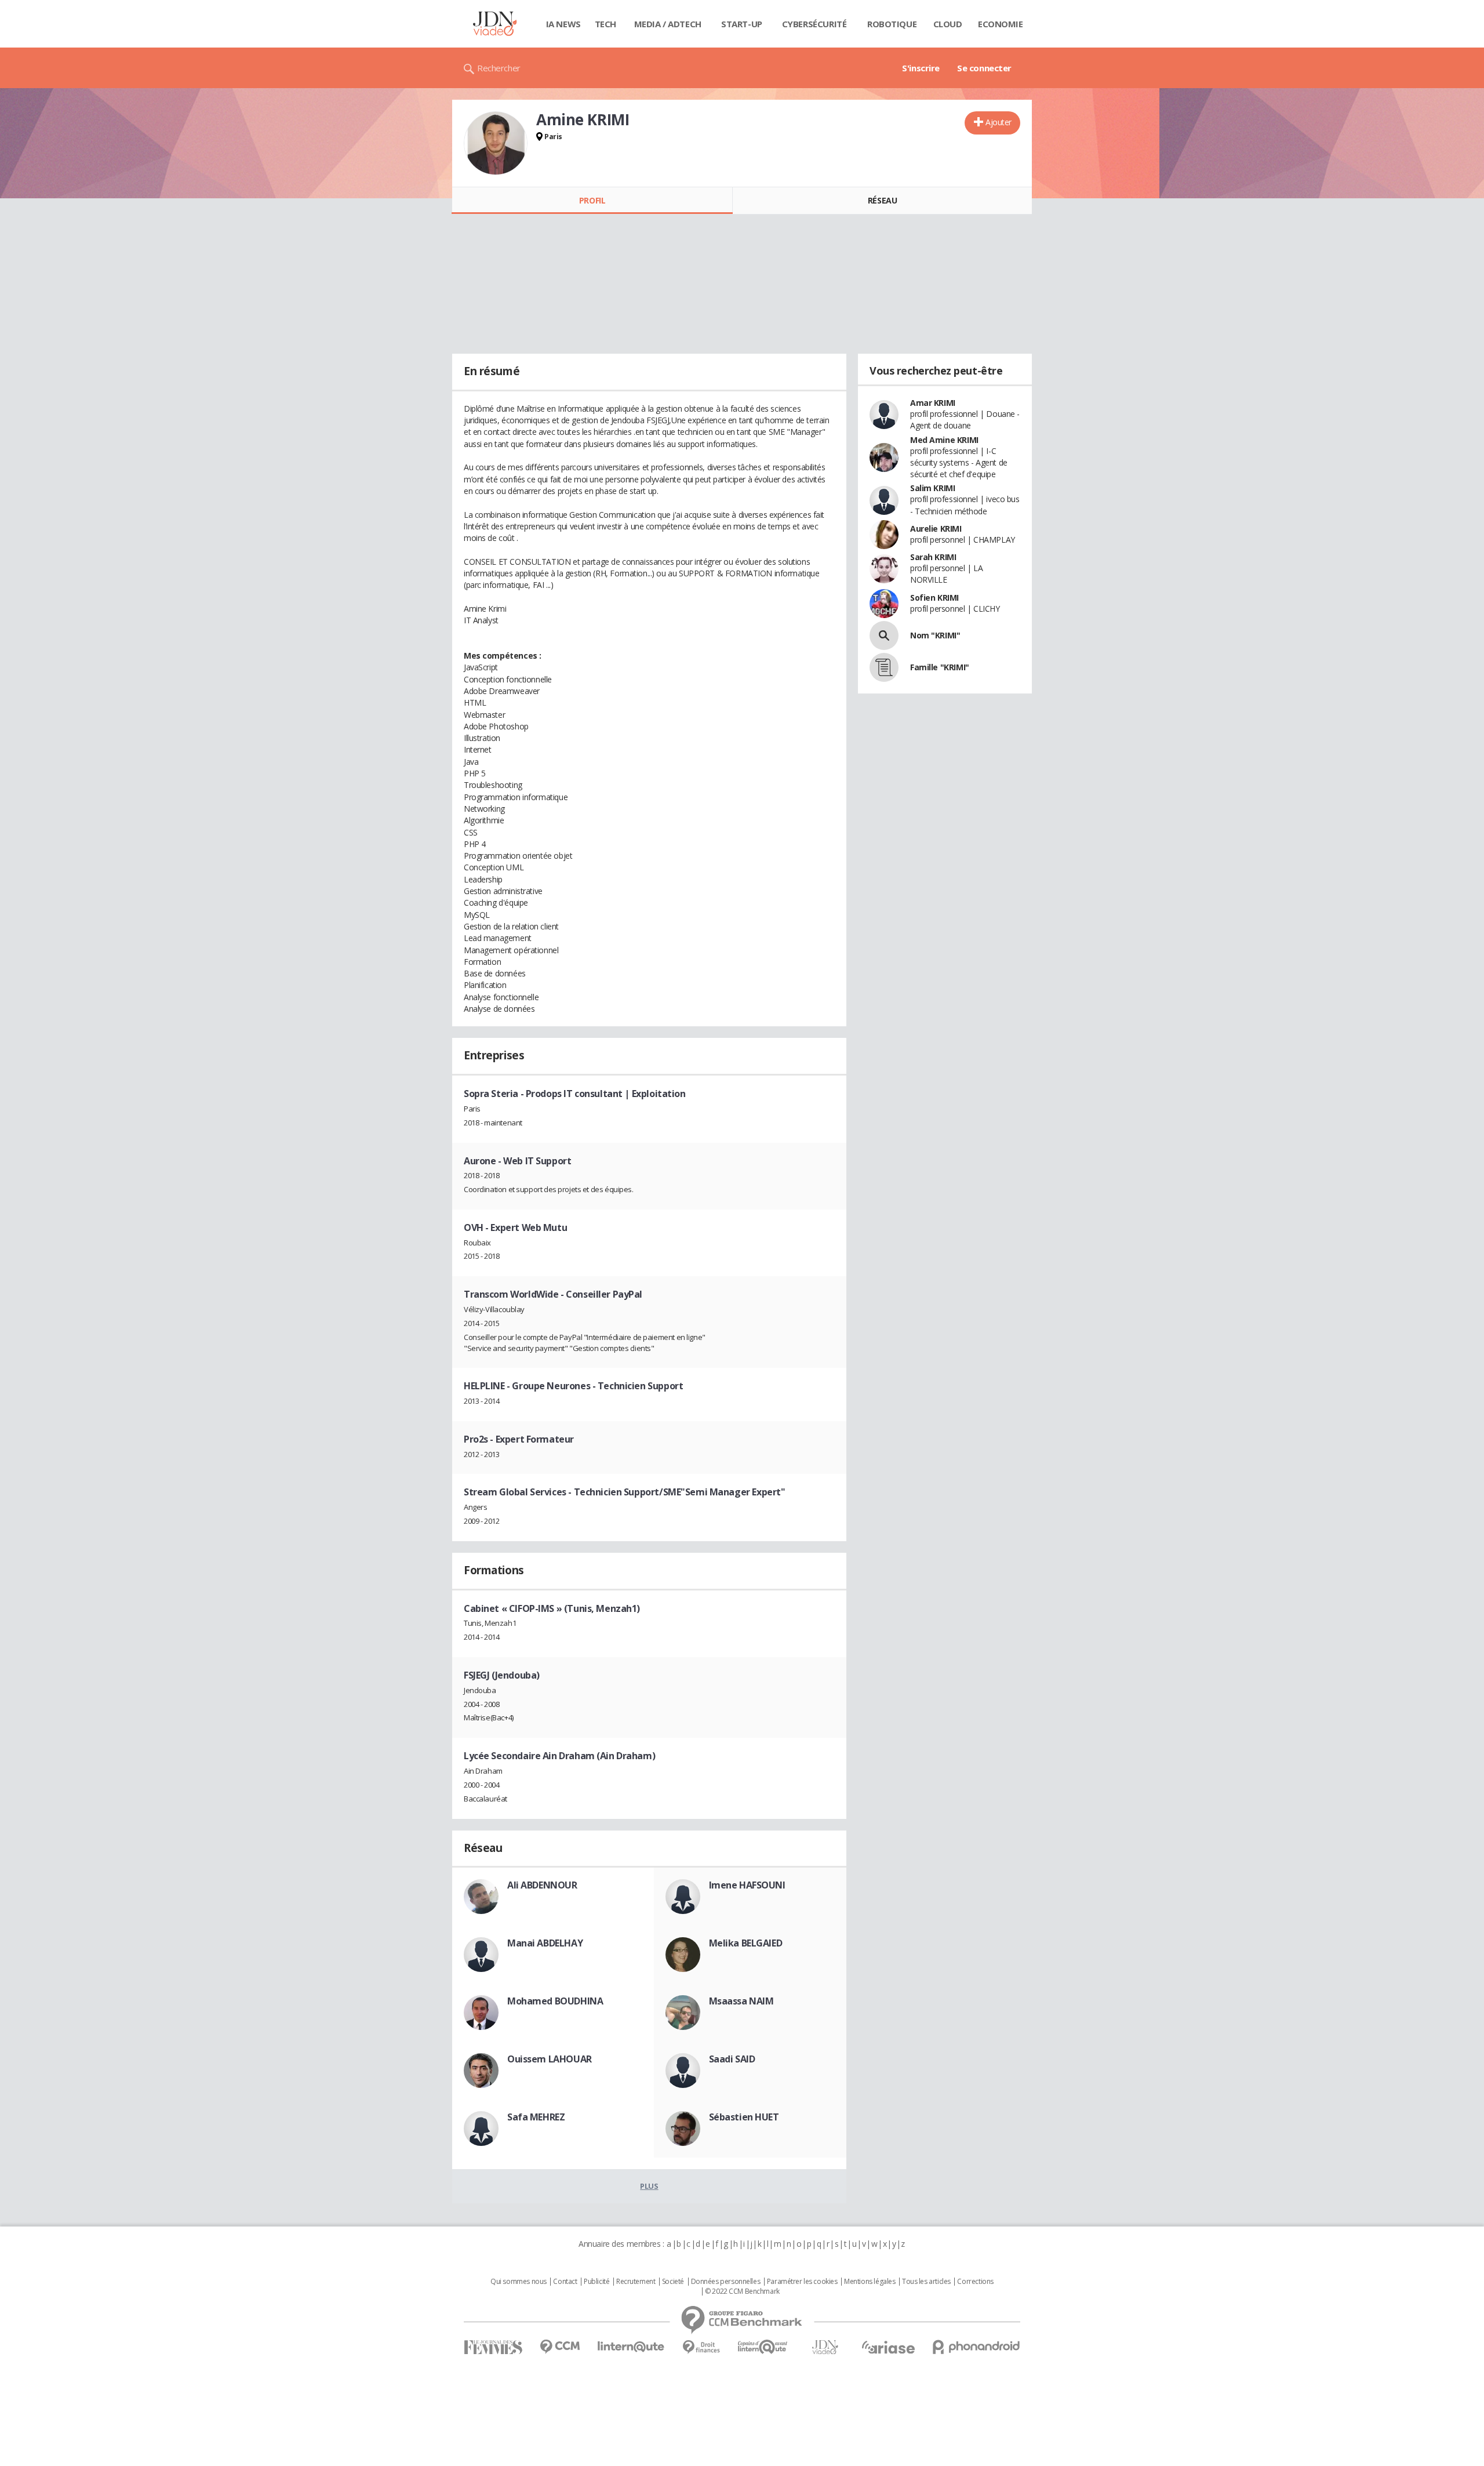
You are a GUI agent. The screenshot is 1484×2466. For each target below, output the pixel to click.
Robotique (892, 24)
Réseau (882, 200)
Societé (673, 2282)
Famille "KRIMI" (940, 667)
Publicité (596, 2282)
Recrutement (636, 2282)
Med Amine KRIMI (944, 440)
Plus (649, 2186)
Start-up (742, 24)
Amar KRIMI (933, 403)
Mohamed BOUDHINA (555, 2001)
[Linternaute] (631, 2347)
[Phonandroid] (976, 2347)
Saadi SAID (732, 2059)
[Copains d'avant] (763, 2347)
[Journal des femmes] (493, 2347)
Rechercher (499, 68)
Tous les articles (926, 2282)
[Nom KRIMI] (884, 635)
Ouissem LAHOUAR (550, 2059)
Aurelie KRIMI (936, 529)
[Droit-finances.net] (701, 2347)
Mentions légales (870, 2282)
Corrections (975, 2282)
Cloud (948, 24)
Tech (605, 24)
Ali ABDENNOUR (542, 1885)
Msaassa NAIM (741, 2001)
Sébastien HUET (744, 2117)
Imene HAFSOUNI (747, 1885)
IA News (563, 24)
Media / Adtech (668, 24)
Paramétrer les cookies (802, 2282)
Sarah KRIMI (933, 557)
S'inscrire (921, 68)
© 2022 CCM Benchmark (742, 2291)
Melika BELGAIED (746, 1943)
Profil (592, 200)
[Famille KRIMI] (884, 667)
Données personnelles (726, 2282)
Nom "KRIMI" (935, 635)
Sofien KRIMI (934, 598)
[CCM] (560, 2347)
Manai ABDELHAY (545, 1943)
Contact (565, 2282)
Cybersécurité (814, 24)
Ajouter (999, 122)
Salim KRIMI (932, 488)
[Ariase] (888, 2347)
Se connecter (984, 68)
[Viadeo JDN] (825, 2347)
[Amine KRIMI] (496, 143)
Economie (1001, 24)
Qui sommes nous (519, 2282)
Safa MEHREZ (536, 2117)
